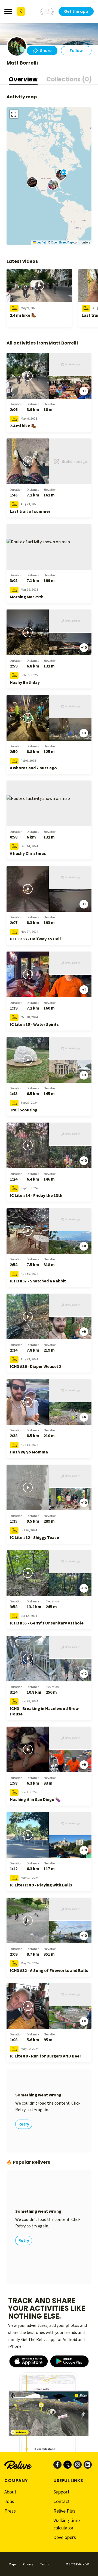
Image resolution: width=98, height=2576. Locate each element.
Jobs (9, 2502)
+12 (84, 1674)
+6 (84, 1417)
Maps (12, 2564)
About (10, 2492)
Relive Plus (64, 2511)
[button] (32, 182)
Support (61, 2492)
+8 (84, 1246)
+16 (84, 1588)
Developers (65, 2537)
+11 (84, 2021)
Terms (44, 2564)
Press (10, 2511)
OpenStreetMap (62, 243)
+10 (84, 647)
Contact (62, 2502)
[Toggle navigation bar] (8, 11)
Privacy (28, 2564)
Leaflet (41, 243)
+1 (84, 391)
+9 (84, 1332)
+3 (84, 733)
